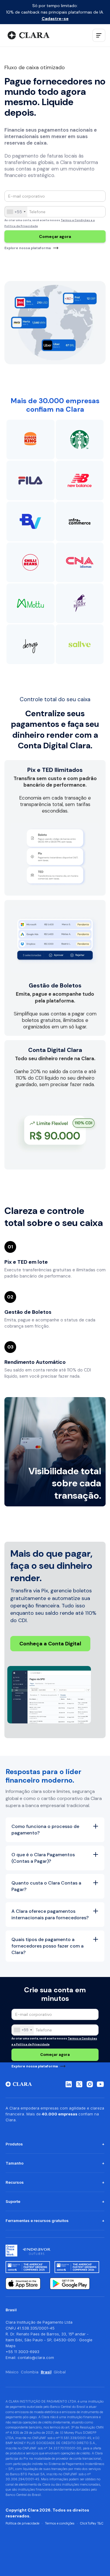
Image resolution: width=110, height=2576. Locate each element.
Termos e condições (60, 2523)
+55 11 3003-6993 (22, 2352)
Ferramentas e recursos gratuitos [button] (37, 2221)
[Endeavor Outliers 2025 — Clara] (37, 2251)
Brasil (46, 2372)
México (12, 2372)
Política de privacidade (22, 2523)
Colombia (30, 2372)
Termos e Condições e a (78, 220)
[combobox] (16, 212)
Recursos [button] (15, 2182)
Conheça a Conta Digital (50, 1644)
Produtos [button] (14, 2144)
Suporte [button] (13, 2201)
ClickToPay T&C (92, 2523)
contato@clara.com (36, 2357)
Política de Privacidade (21, 226)
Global (60, 2372)
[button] (99, 35)
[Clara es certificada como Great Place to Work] (11, 2251)
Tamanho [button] (15, 2163)
